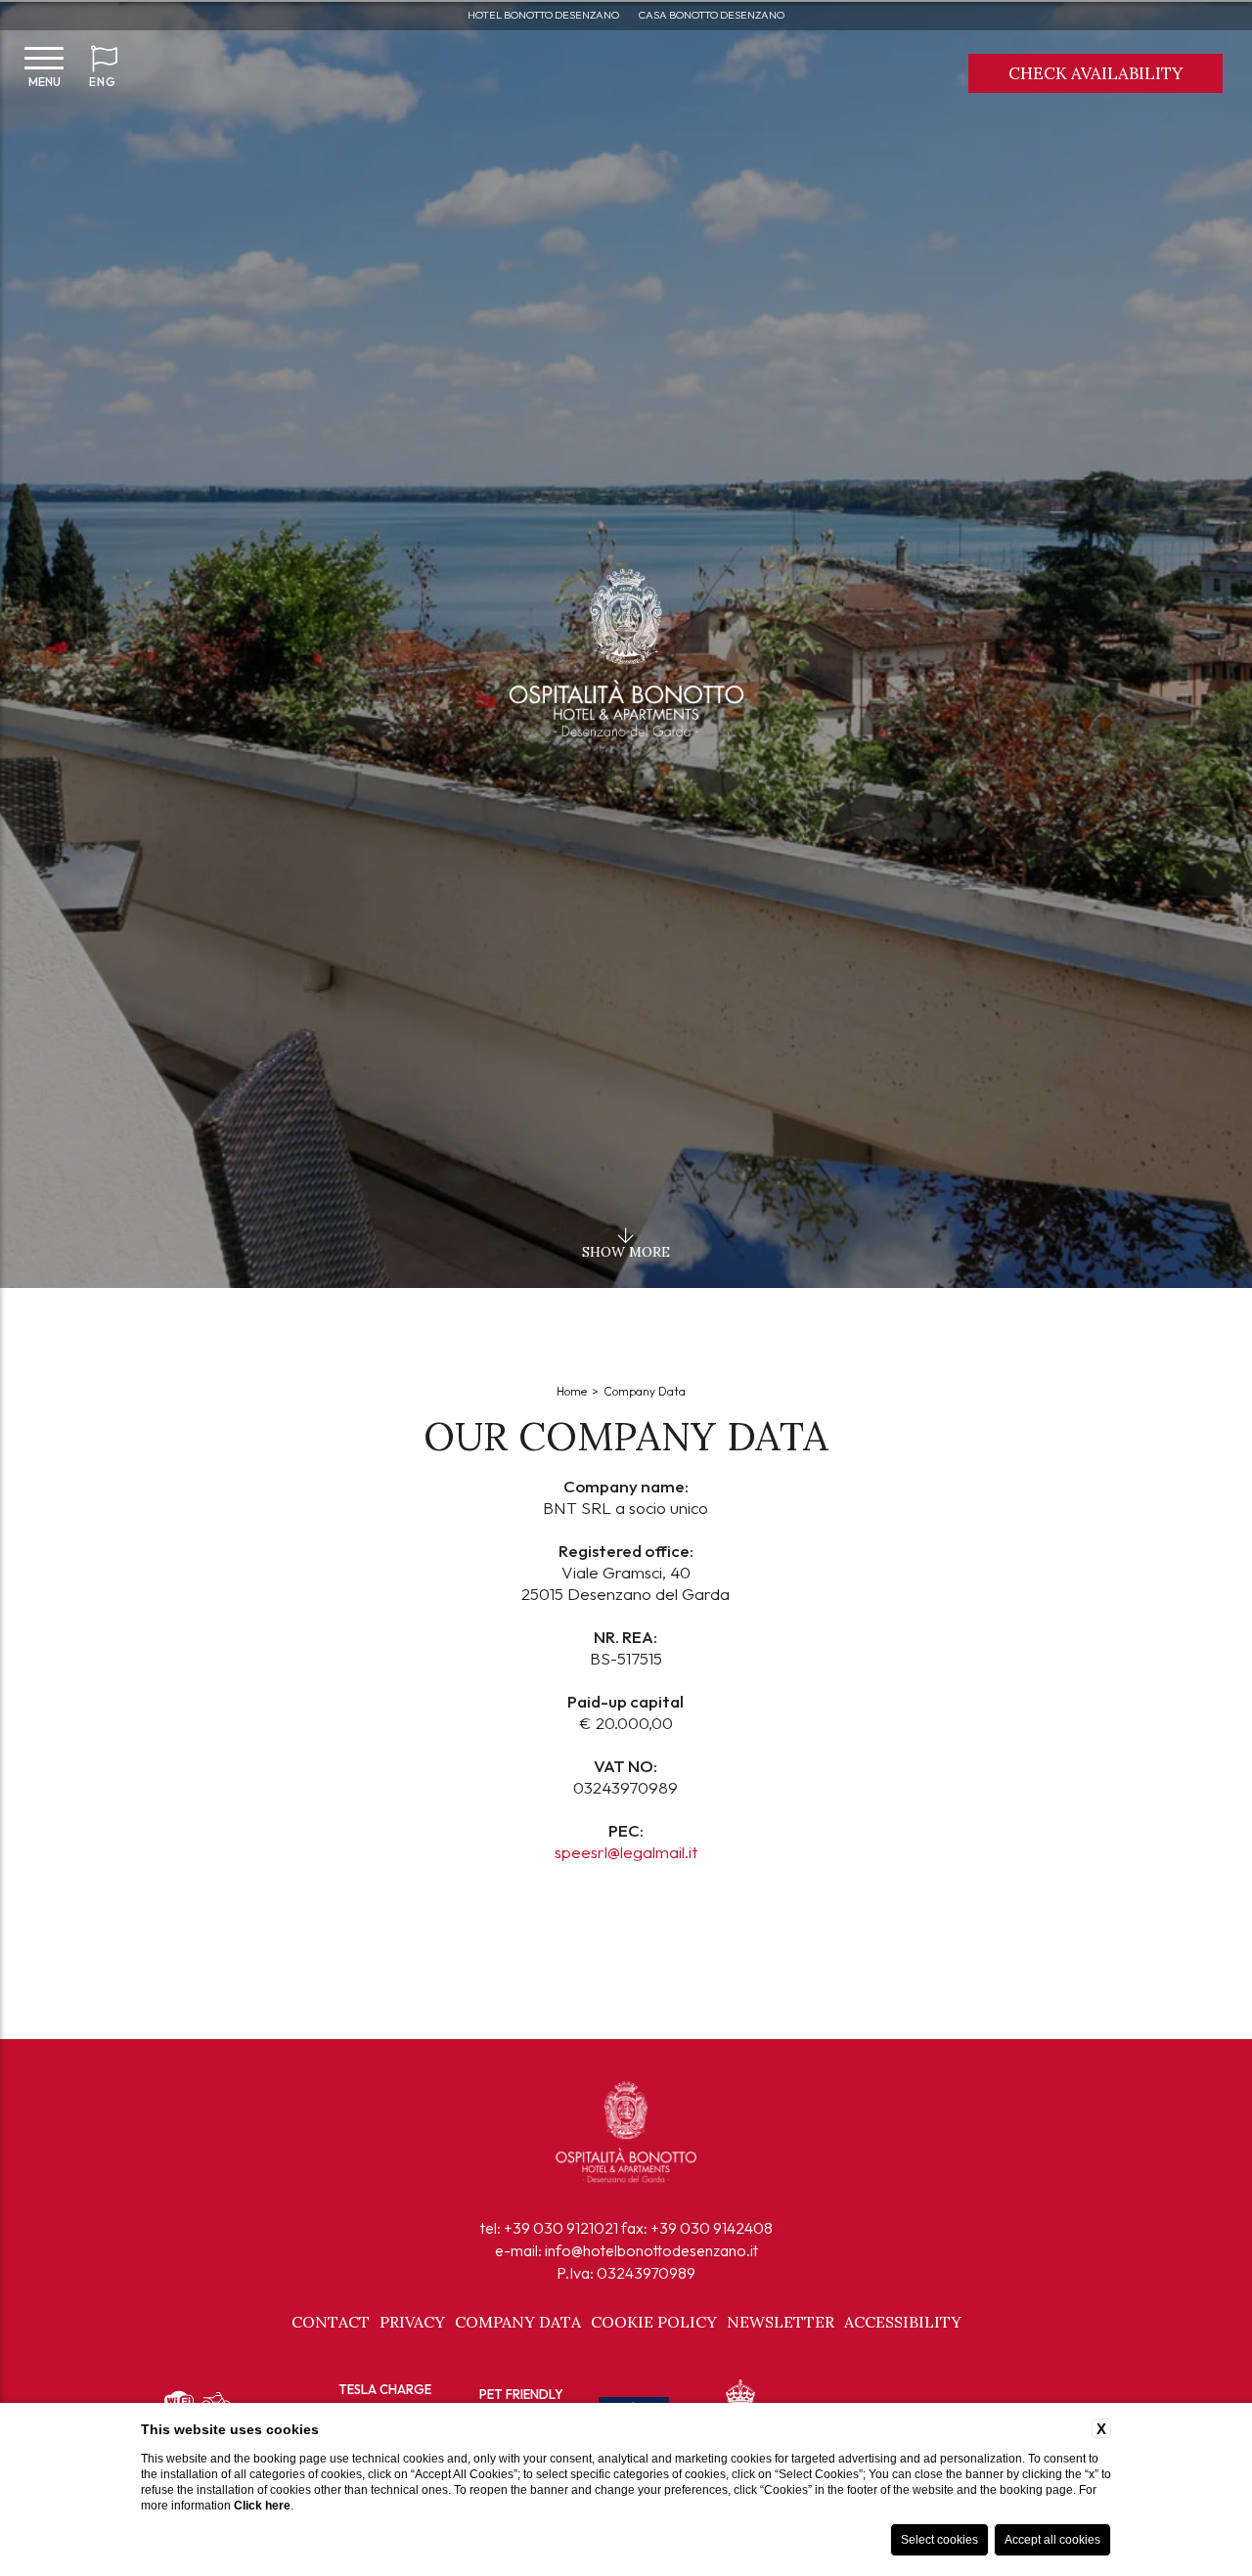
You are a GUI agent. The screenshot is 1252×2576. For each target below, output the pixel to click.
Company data (645, 1391)
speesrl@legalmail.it (626, 1852)
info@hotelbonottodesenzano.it (651, 2250)
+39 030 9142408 (712, 2228)
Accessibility (903, 2322)
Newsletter (781, 2322)
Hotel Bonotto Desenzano (543, 15)
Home (572, 1391)
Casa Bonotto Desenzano (712, 15)
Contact (331, 2322)
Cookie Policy (654, 2322)
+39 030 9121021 (561, 2228)
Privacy (412, 2322)
